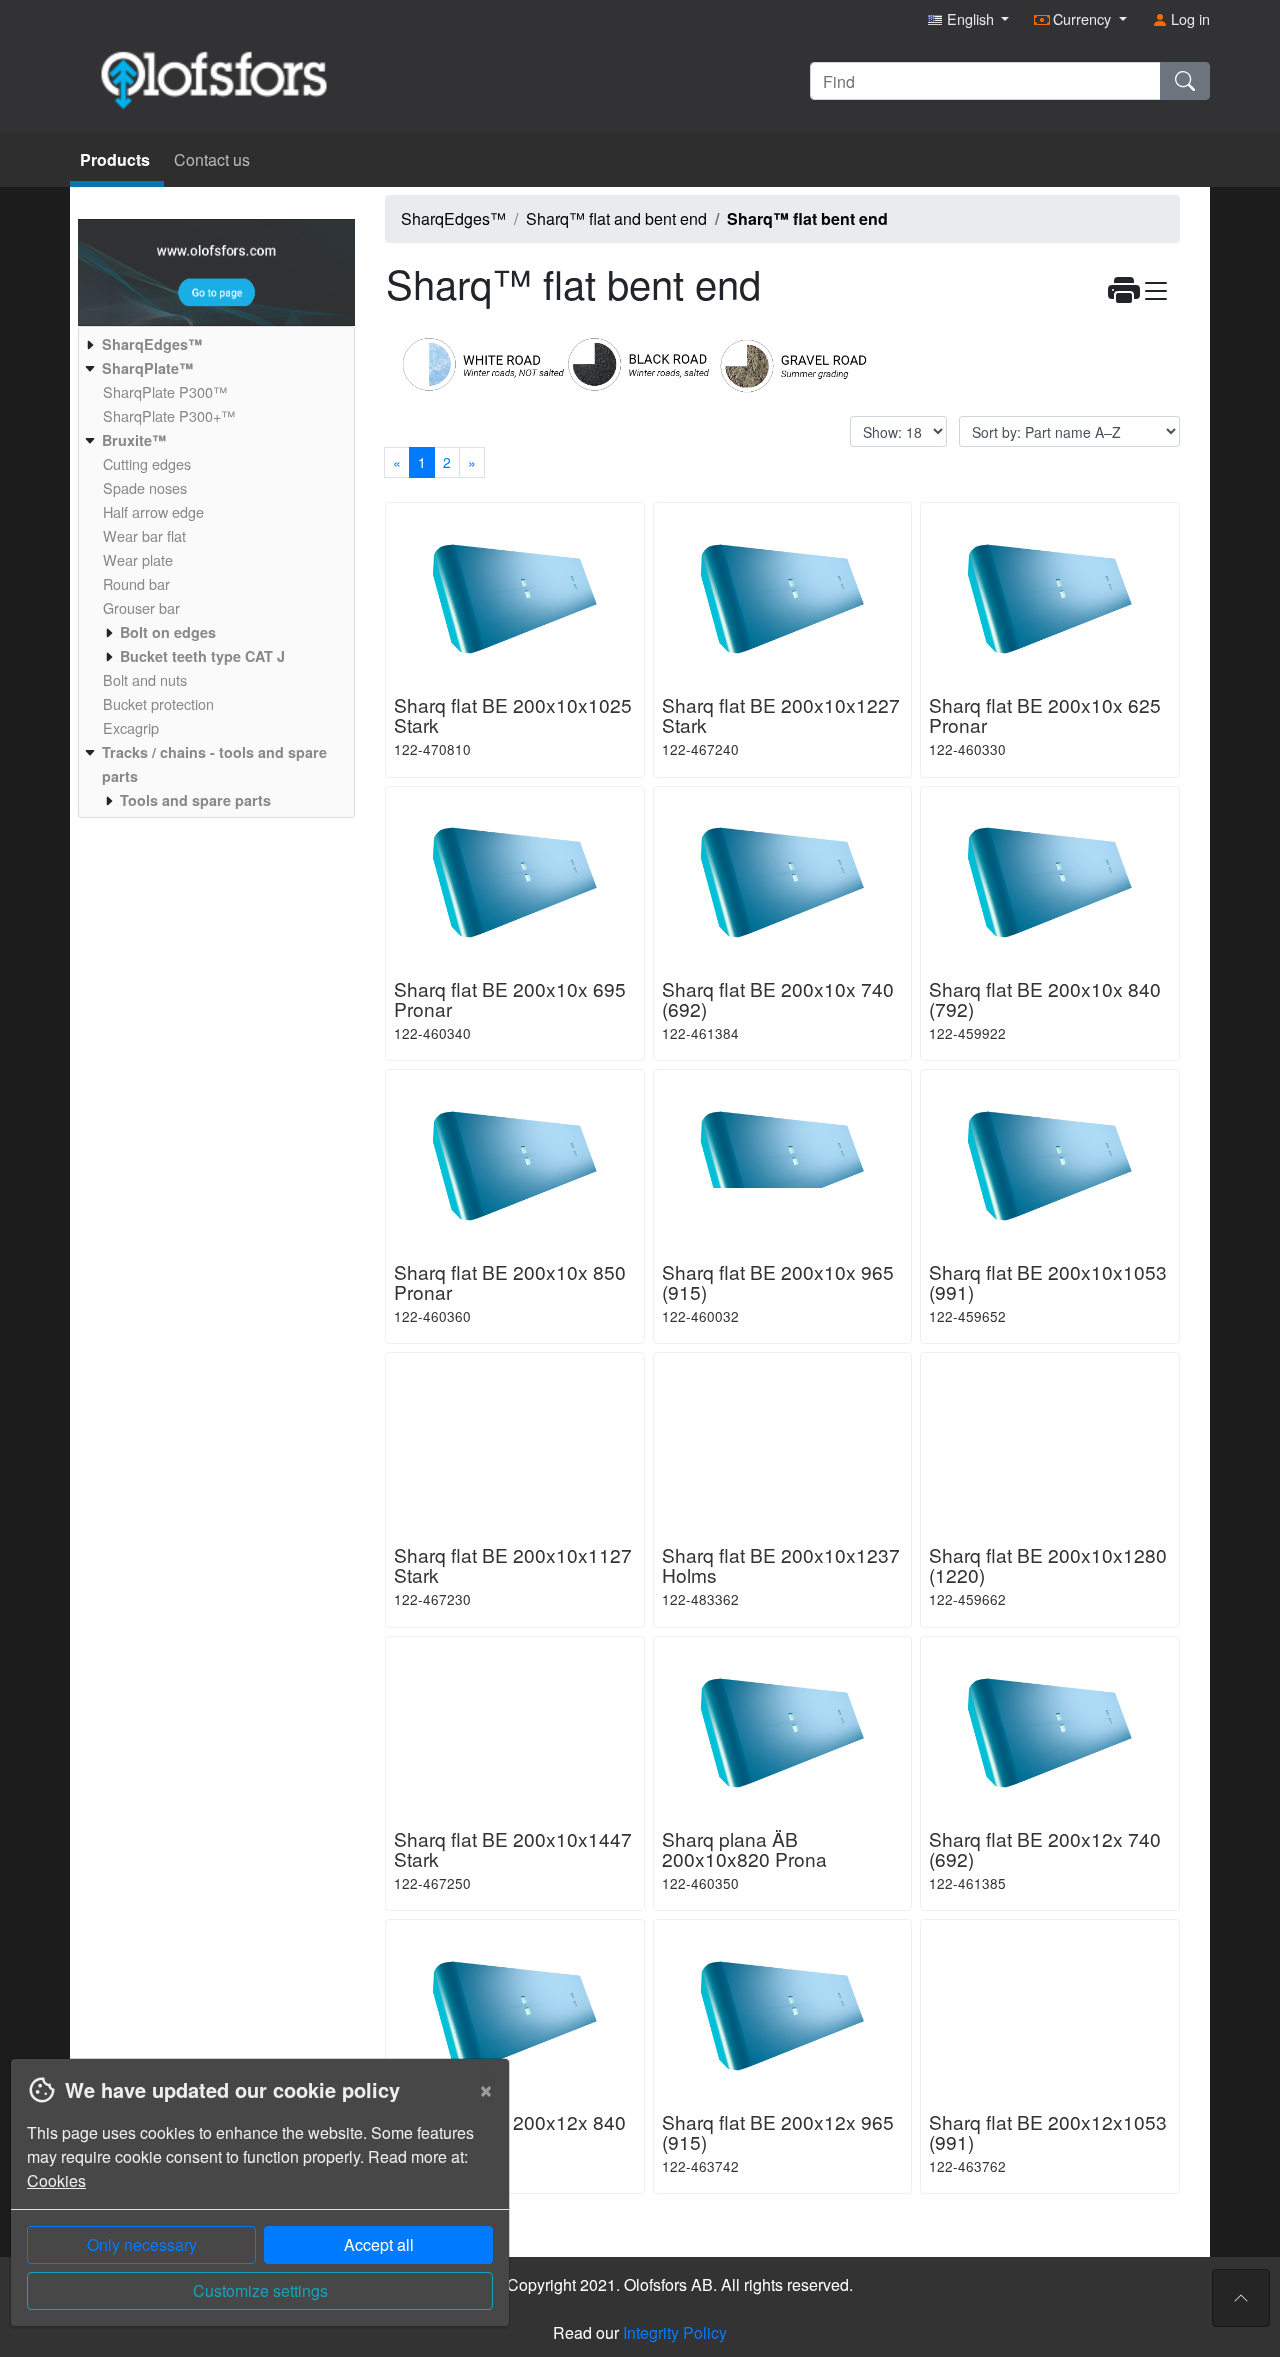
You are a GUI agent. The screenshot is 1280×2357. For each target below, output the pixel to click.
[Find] (1185, 81)
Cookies (56, 2180)
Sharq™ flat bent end (807, 218)
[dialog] (255, 2207)
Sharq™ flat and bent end (616, 218)
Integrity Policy (675, 2332)
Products (117, 159)
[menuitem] (214, 344)
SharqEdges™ (453, 218)
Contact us (212, 159)
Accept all (379, 2244)
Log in (1188, 18)
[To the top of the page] (1241, 2298)
